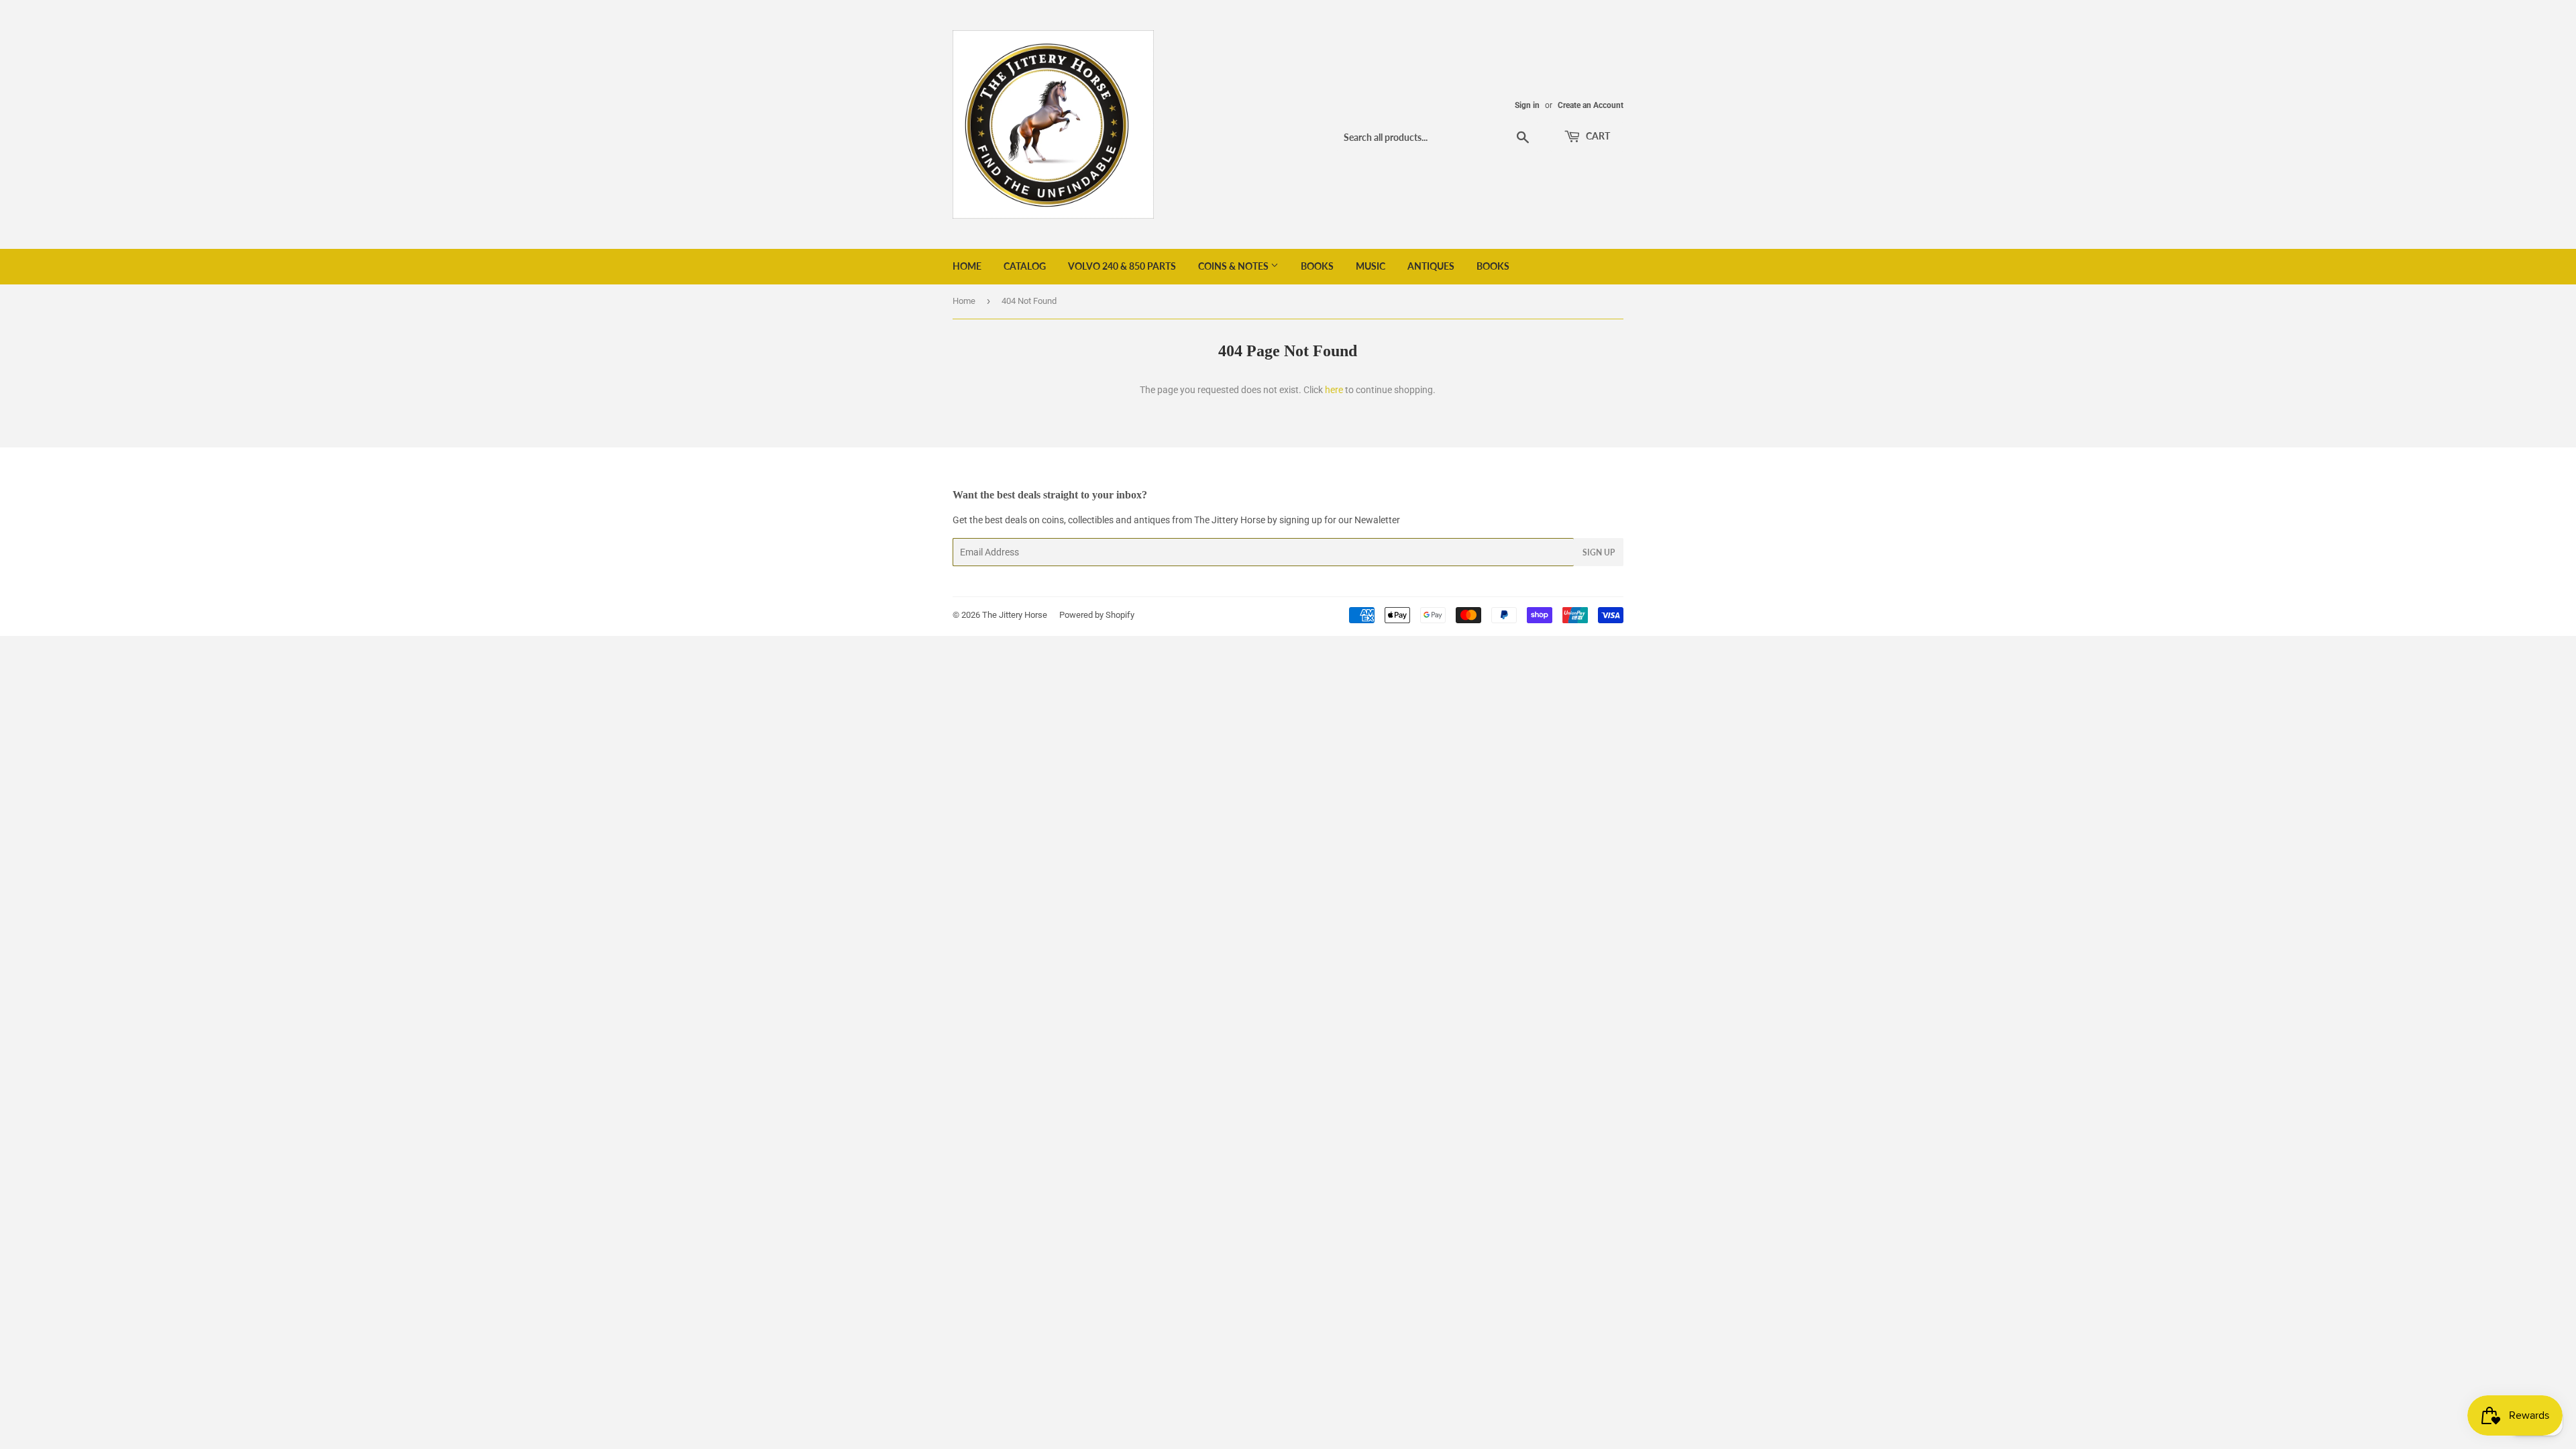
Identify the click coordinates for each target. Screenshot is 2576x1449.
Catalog (1025, 266)
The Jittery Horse (1015, 615)
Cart (1597, 136)
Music (1371, 266)
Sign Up (1599, 552)
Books (1317, 266)
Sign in (1527, 105)
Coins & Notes (1234, 266)
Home (967, 266)
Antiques (1431, 266)
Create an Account (1591, 105)
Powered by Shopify (1097, 615)
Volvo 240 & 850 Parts (1122, 266)
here (1334, 390)
